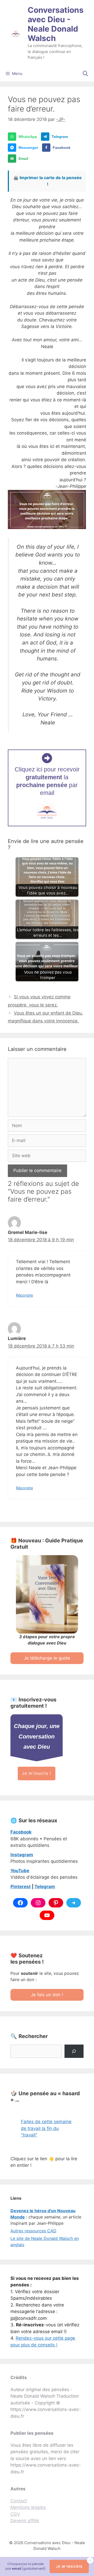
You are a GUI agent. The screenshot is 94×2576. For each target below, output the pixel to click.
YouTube (20, 1871)
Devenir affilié (25, 2521)
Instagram (22, 1855)
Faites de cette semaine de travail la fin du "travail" (46, 2128)
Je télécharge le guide (47, 1658)
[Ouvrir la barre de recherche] (85, 74)
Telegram (45, 1887)
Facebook (21, 1832)
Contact (19, 2501)
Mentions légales (28, 2507)
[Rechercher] (74, 2051)
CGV (15, 2514)
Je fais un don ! (47, 1995)
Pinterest (21, 1887)
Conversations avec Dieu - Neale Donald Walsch (56, 24)
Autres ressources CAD (33, 2231)
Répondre (24, 1295)
